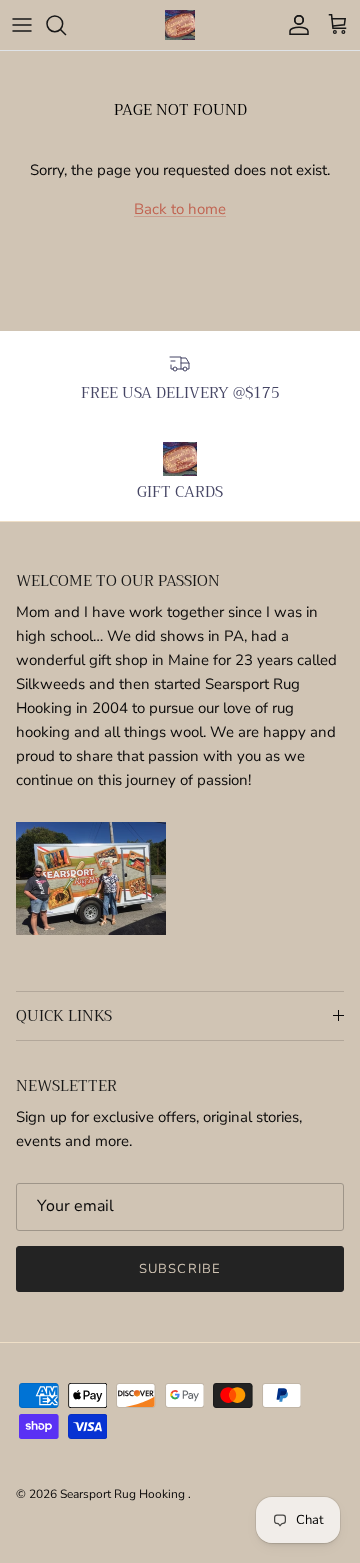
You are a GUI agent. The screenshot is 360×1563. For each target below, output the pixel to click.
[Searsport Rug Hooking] (180, 25)
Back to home (180, 209)
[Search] (66, 25)
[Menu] (22, 25)
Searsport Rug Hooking (124, 1494)
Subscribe (179, 1269)
